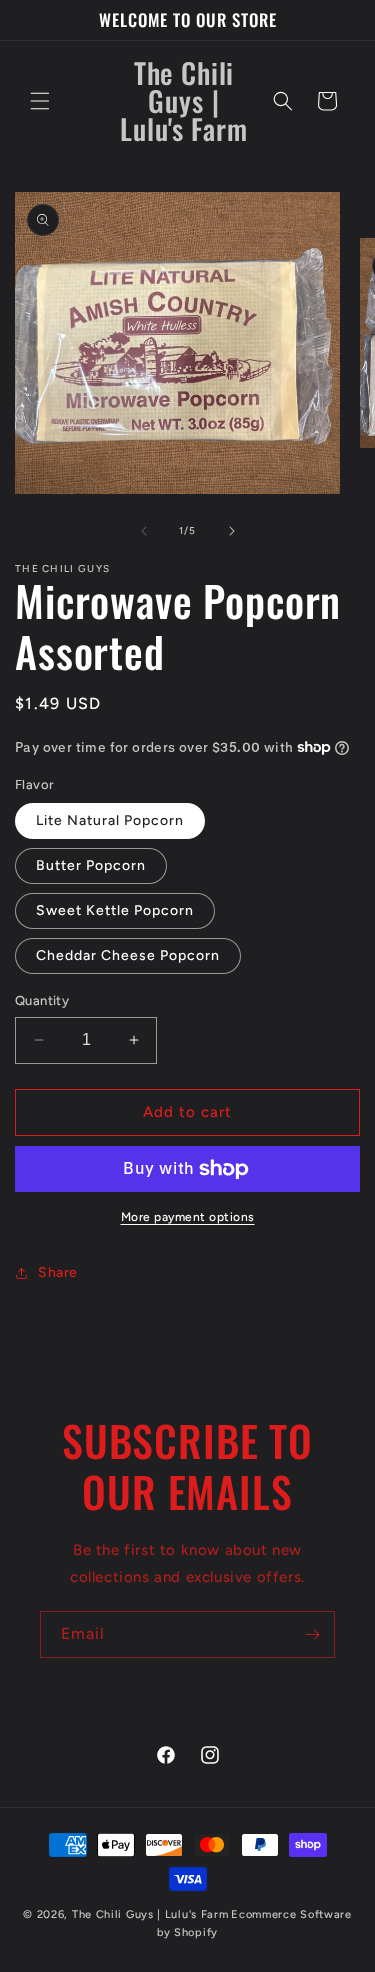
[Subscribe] (312, 1634)
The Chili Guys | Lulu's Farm (150, 1914)
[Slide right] (232, 531)
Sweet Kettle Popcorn (115, 910)
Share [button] (58, 1272)
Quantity (42, 1000)
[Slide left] (144, 531)
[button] (40, 101)
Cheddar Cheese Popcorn (128, 955)
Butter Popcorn (91, 865)
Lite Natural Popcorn (110, 820)
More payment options (188, 1217)
